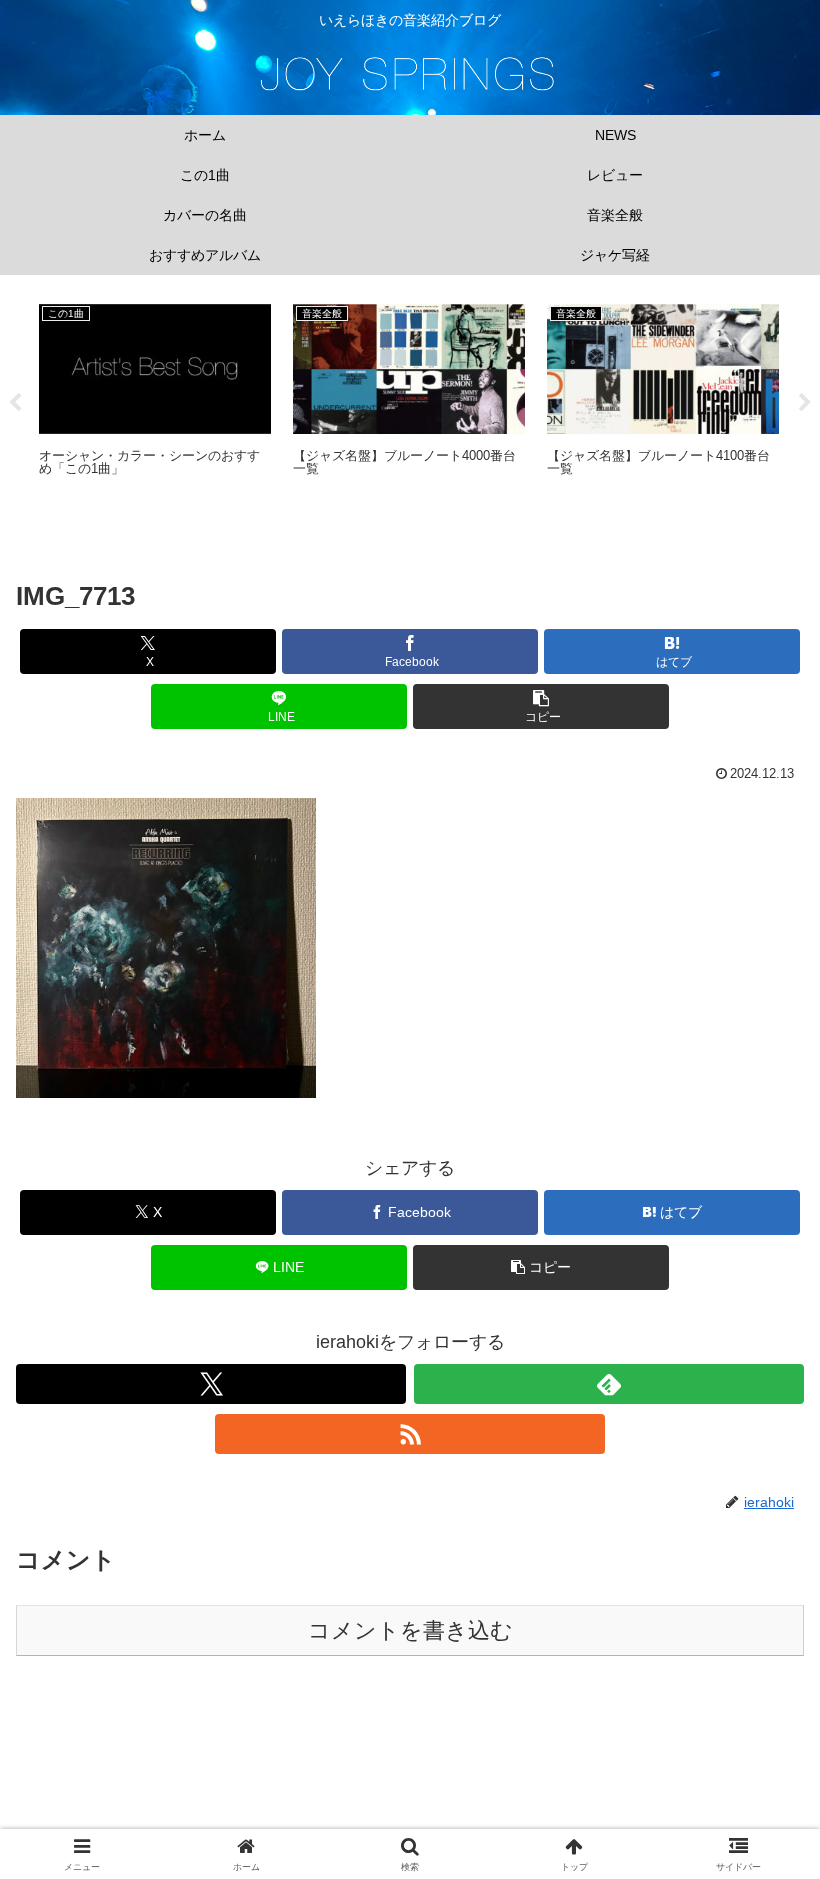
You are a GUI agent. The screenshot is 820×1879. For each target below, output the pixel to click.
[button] (541, 706)
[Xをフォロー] (211, 1384)
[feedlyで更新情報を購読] (609, 1384)
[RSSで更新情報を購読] (410, 1434)
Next (805, 403)
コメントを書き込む (410, 1630)
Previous (15, 403)
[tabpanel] (155, 399)
